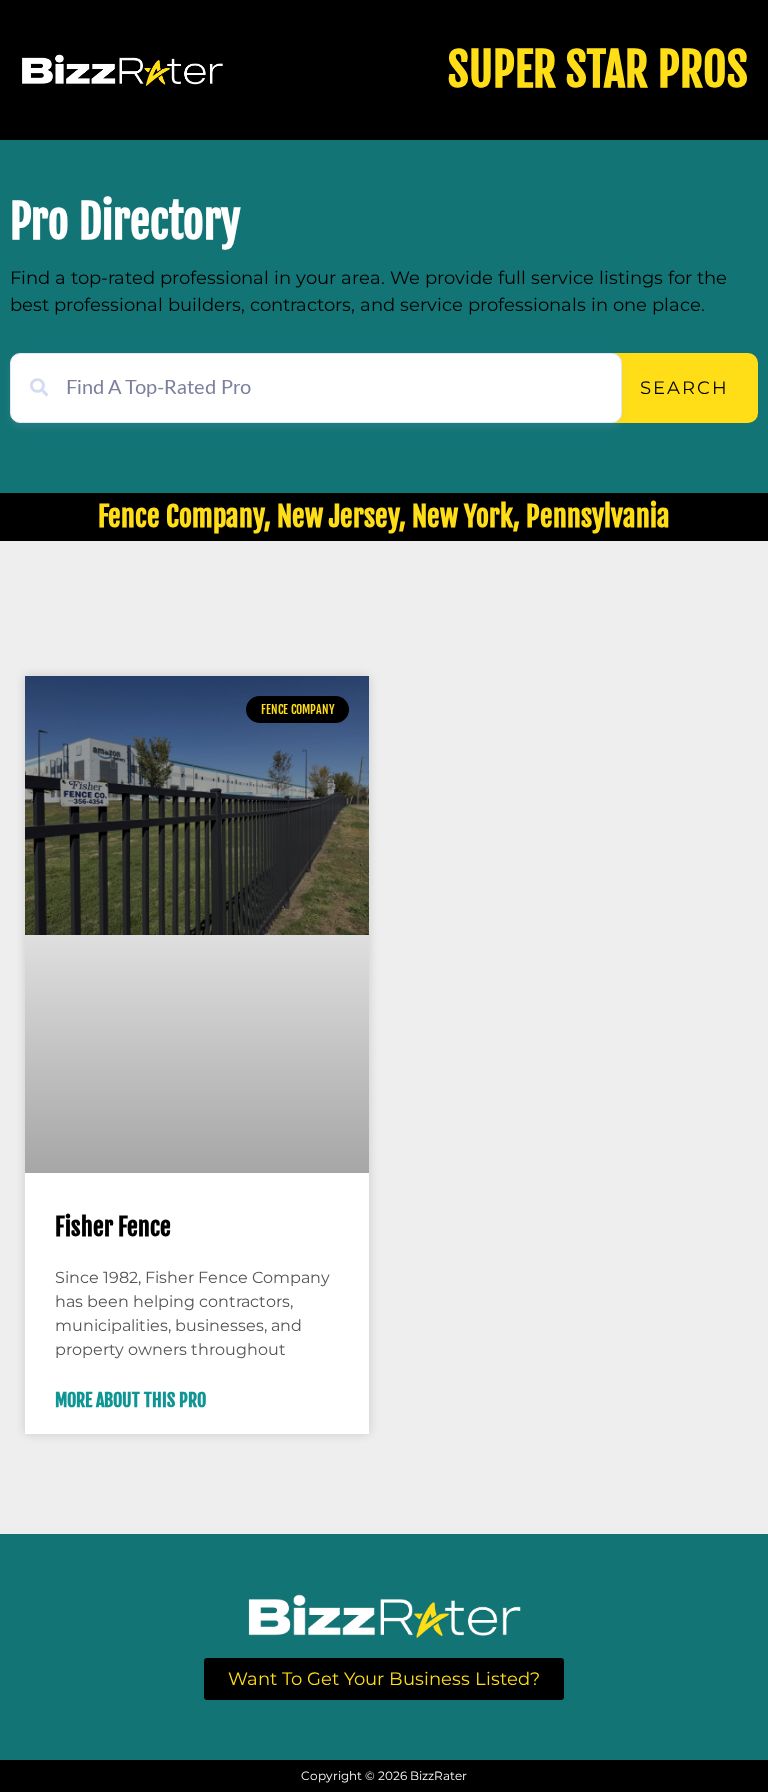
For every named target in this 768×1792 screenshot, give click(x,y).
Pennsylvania (598, 516)
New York (462, 516)
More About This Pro (130, 1400)
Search (684, 388)
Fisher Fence (113, 1227)
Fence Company (181, 516)
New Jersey (338, 516)
